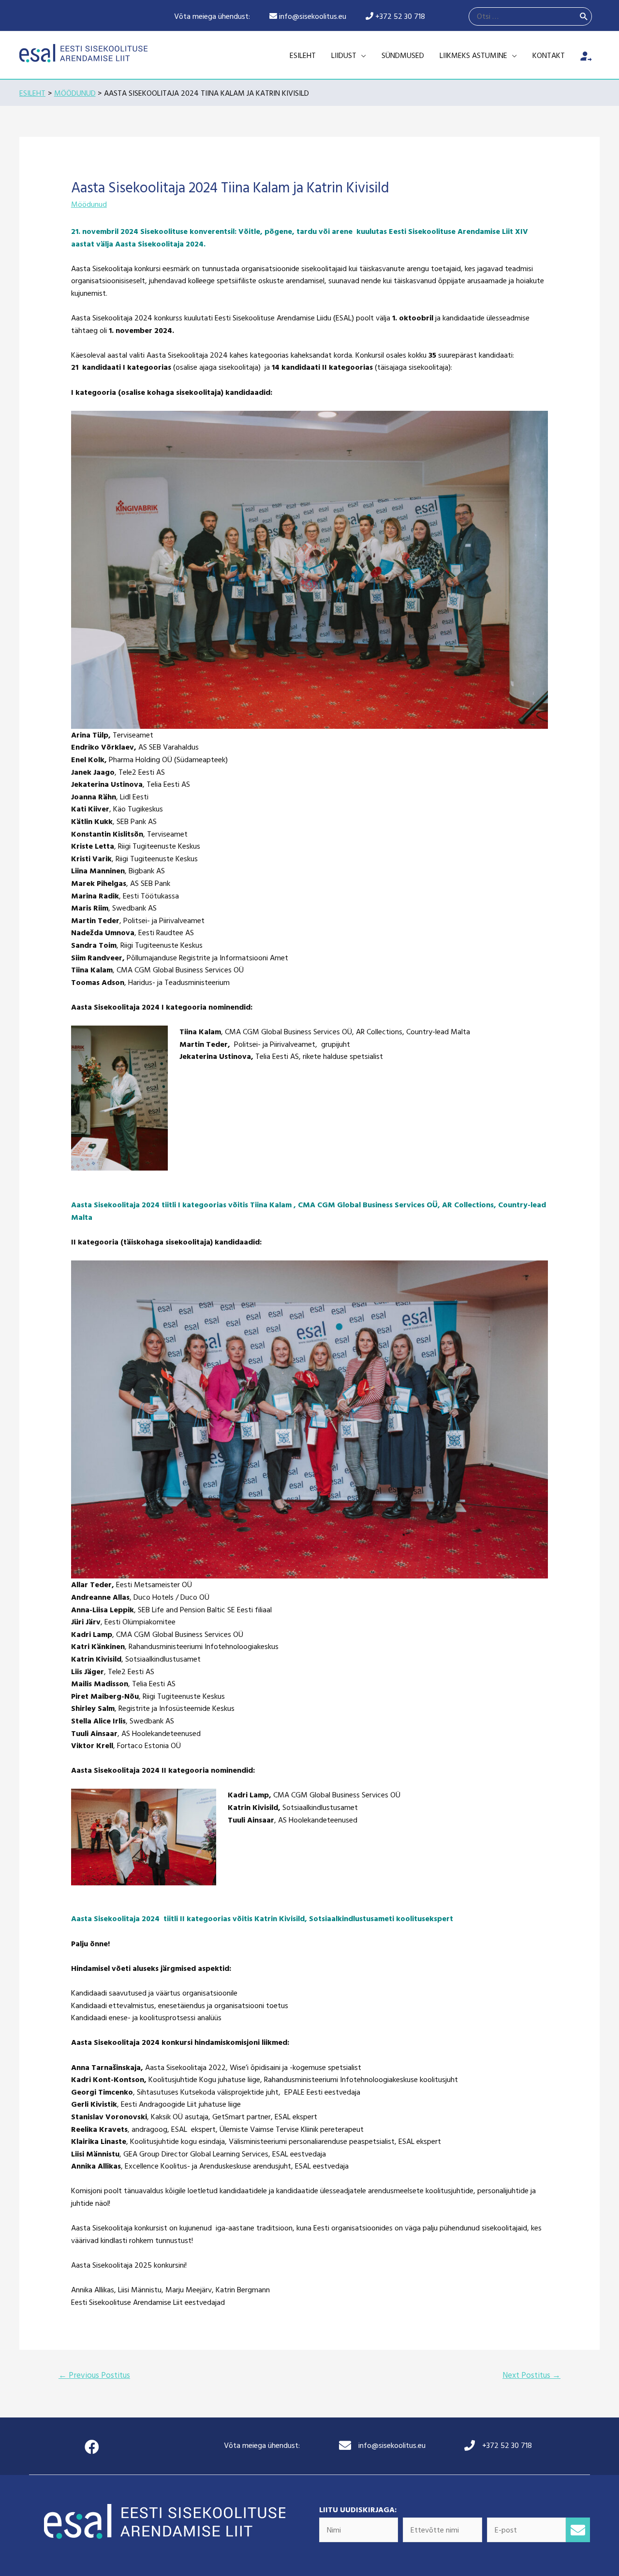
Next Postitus (531, 2375)
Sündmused (403, 55)
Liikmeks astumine (473, 55)
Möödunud (89, 204)
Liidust (344, 55)
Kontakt (549, 55)
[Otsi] (584, 16)
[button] (578, 2530)
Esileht (303, 55)
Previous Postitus (94, 2375)
